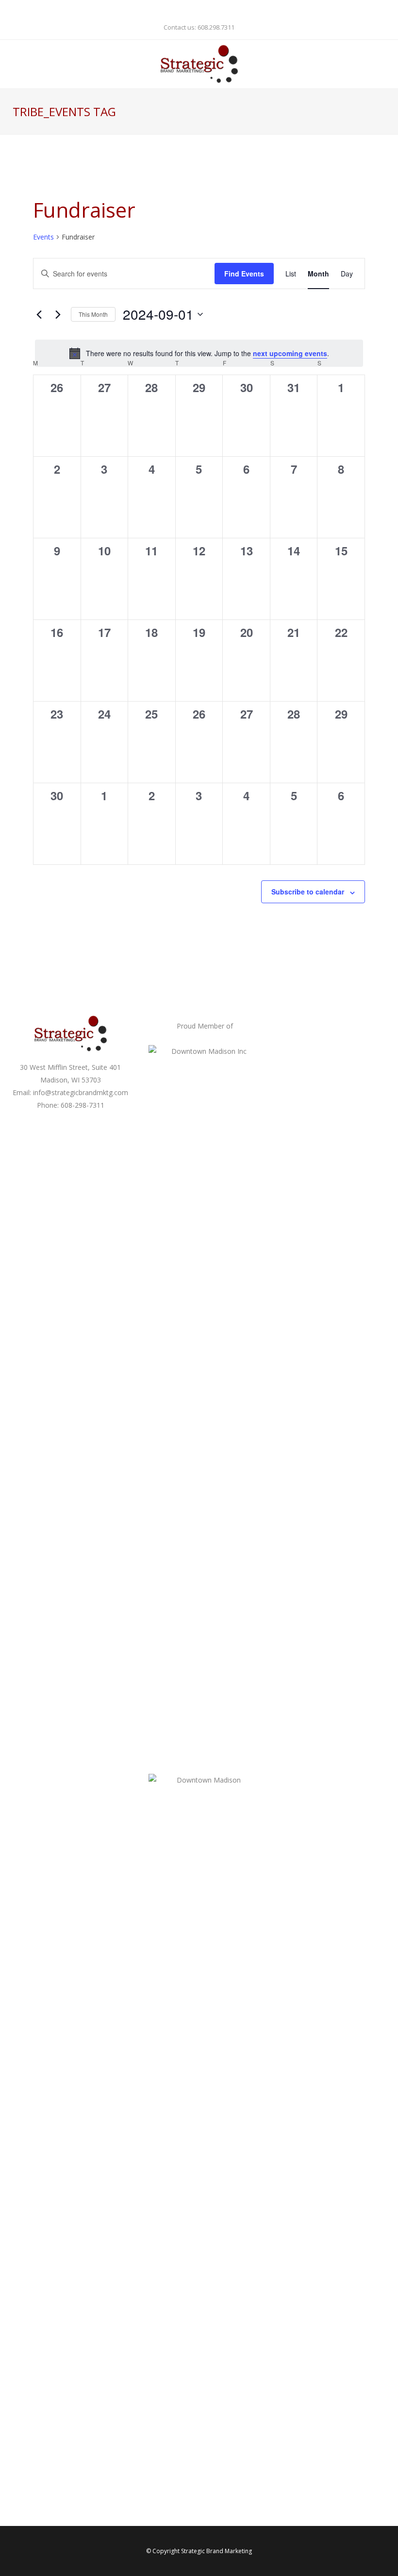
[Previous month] (39, 314)
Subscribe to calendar (308, 892)
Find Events (244, 274)
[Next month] (58, 314)
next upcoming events (290, 353)
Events (43, 237)
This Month (93, 314)
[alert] (199, 353)
